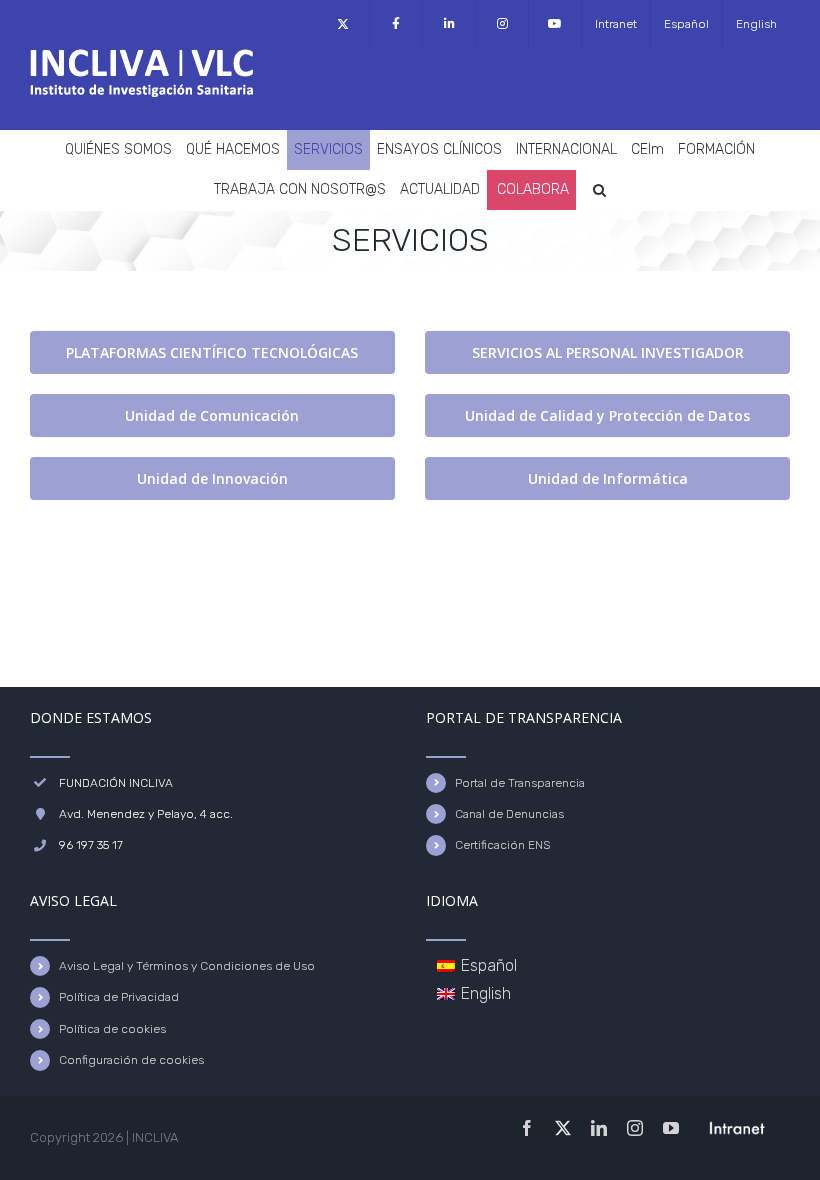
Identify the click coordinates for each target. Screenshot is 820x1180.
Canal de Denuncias (509, 814)
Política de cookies (112, 1029)
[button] (599, 190)
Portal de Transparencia (520, 783)
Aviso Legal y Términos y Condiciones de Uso (187, 966)
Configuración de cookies (131, 1060)
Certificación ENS (502, 845)
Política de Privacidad (119, 997)
